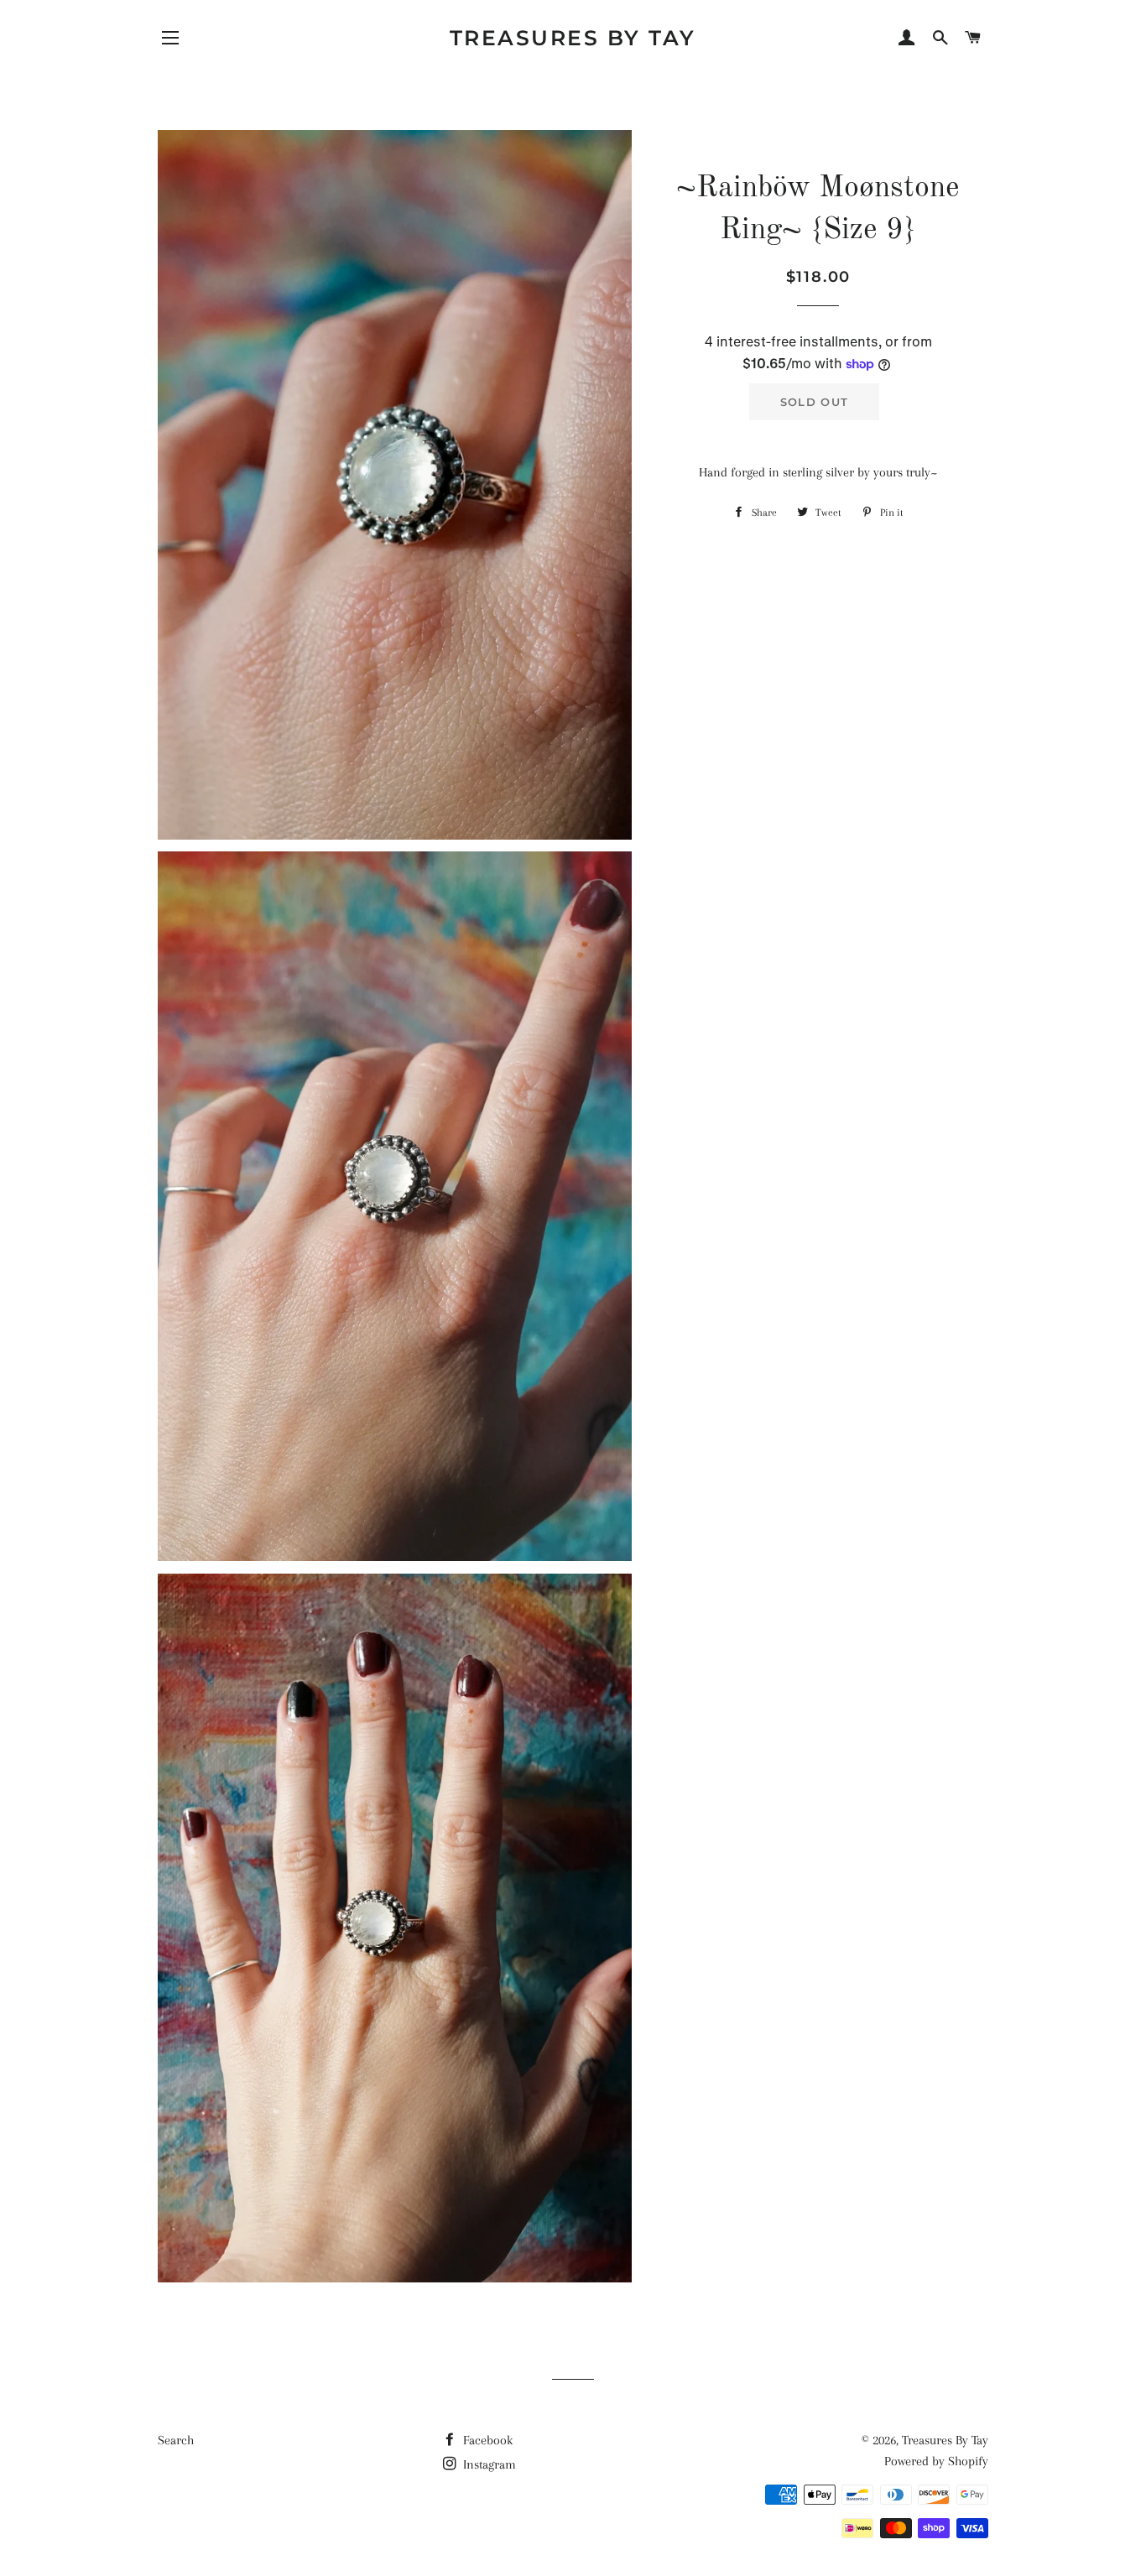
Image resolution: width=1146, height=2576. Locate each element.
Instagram (488, 2464)
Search (176, 2440)
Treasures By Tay (573, 38)
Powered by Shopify (936, 2461)
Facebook (486, 2440)
